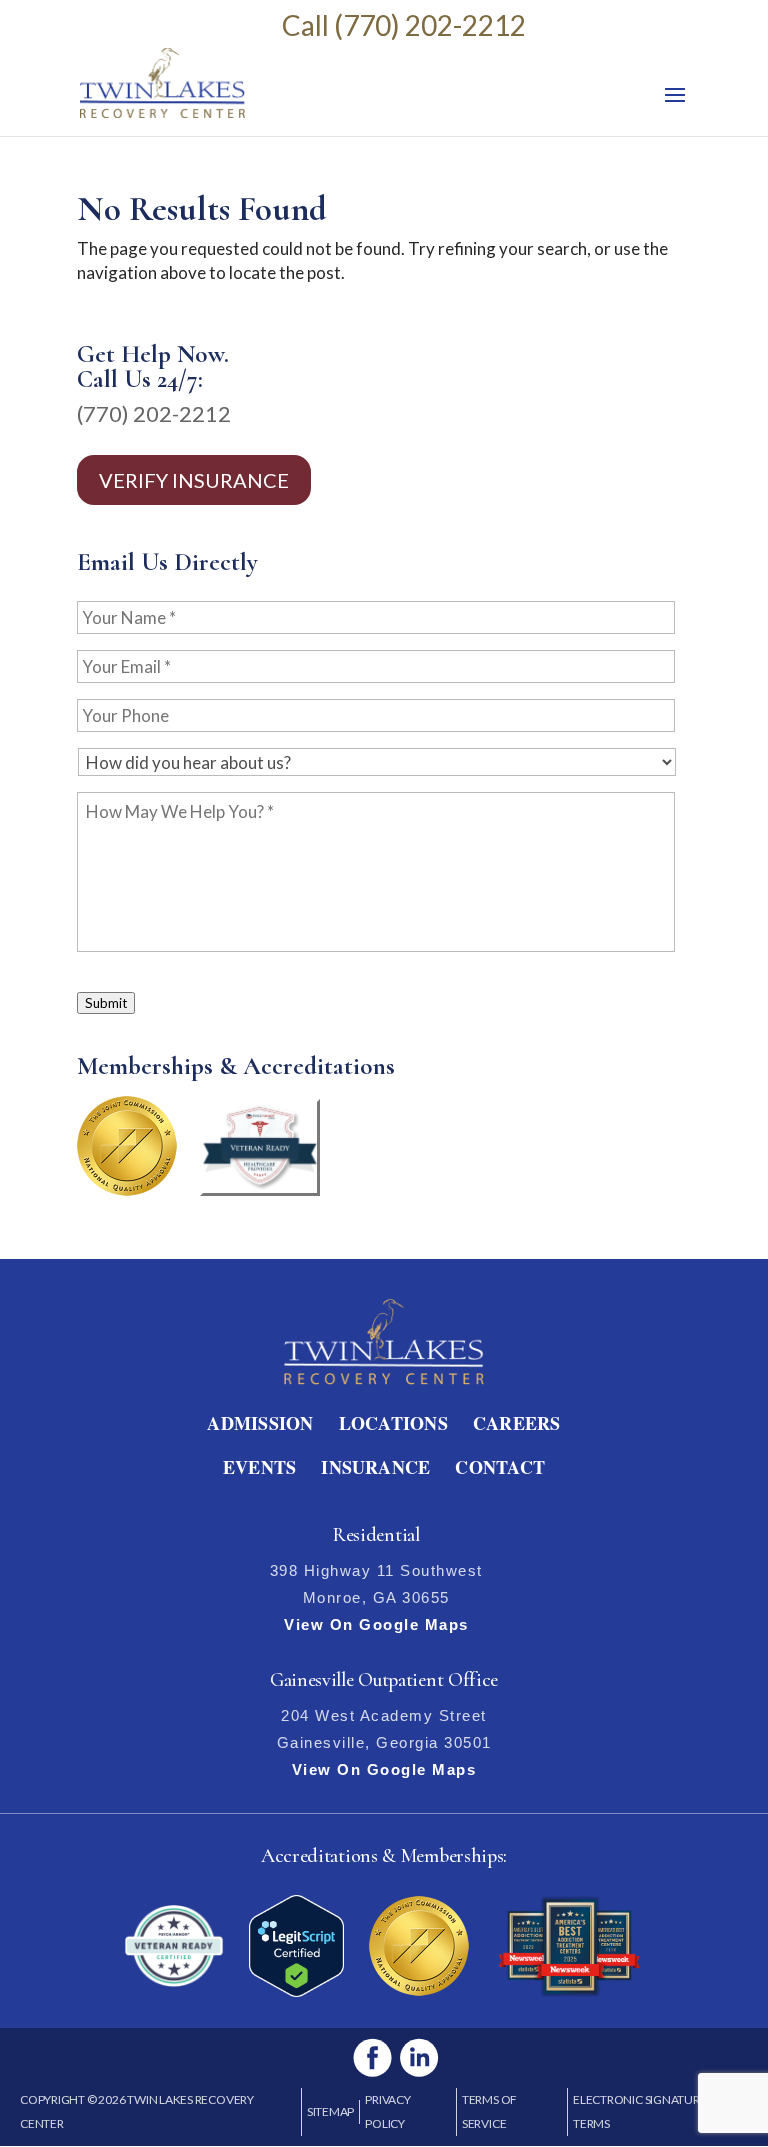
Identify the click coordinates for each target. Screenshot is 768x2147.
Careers (517, 1423)
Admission (260, 1423)
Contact (500, 1467)
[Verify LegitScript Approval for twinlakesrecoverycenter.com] (296, 1990)
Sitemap (330, 2111)
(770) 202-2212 (154, 413)
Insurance (375, 1467)
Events (259, 1467)
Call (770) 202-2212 (404, 25)
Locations (393, 1423)
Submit (106, 1003)
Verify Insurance (194, 480)
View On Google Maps (376, 1624)
